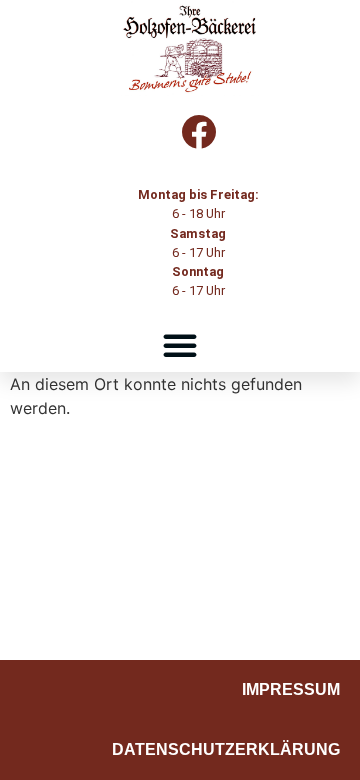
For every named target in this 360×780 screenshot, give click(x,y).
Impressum (291, 689)
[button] (180, 345)
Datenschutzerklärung (226, 749)
